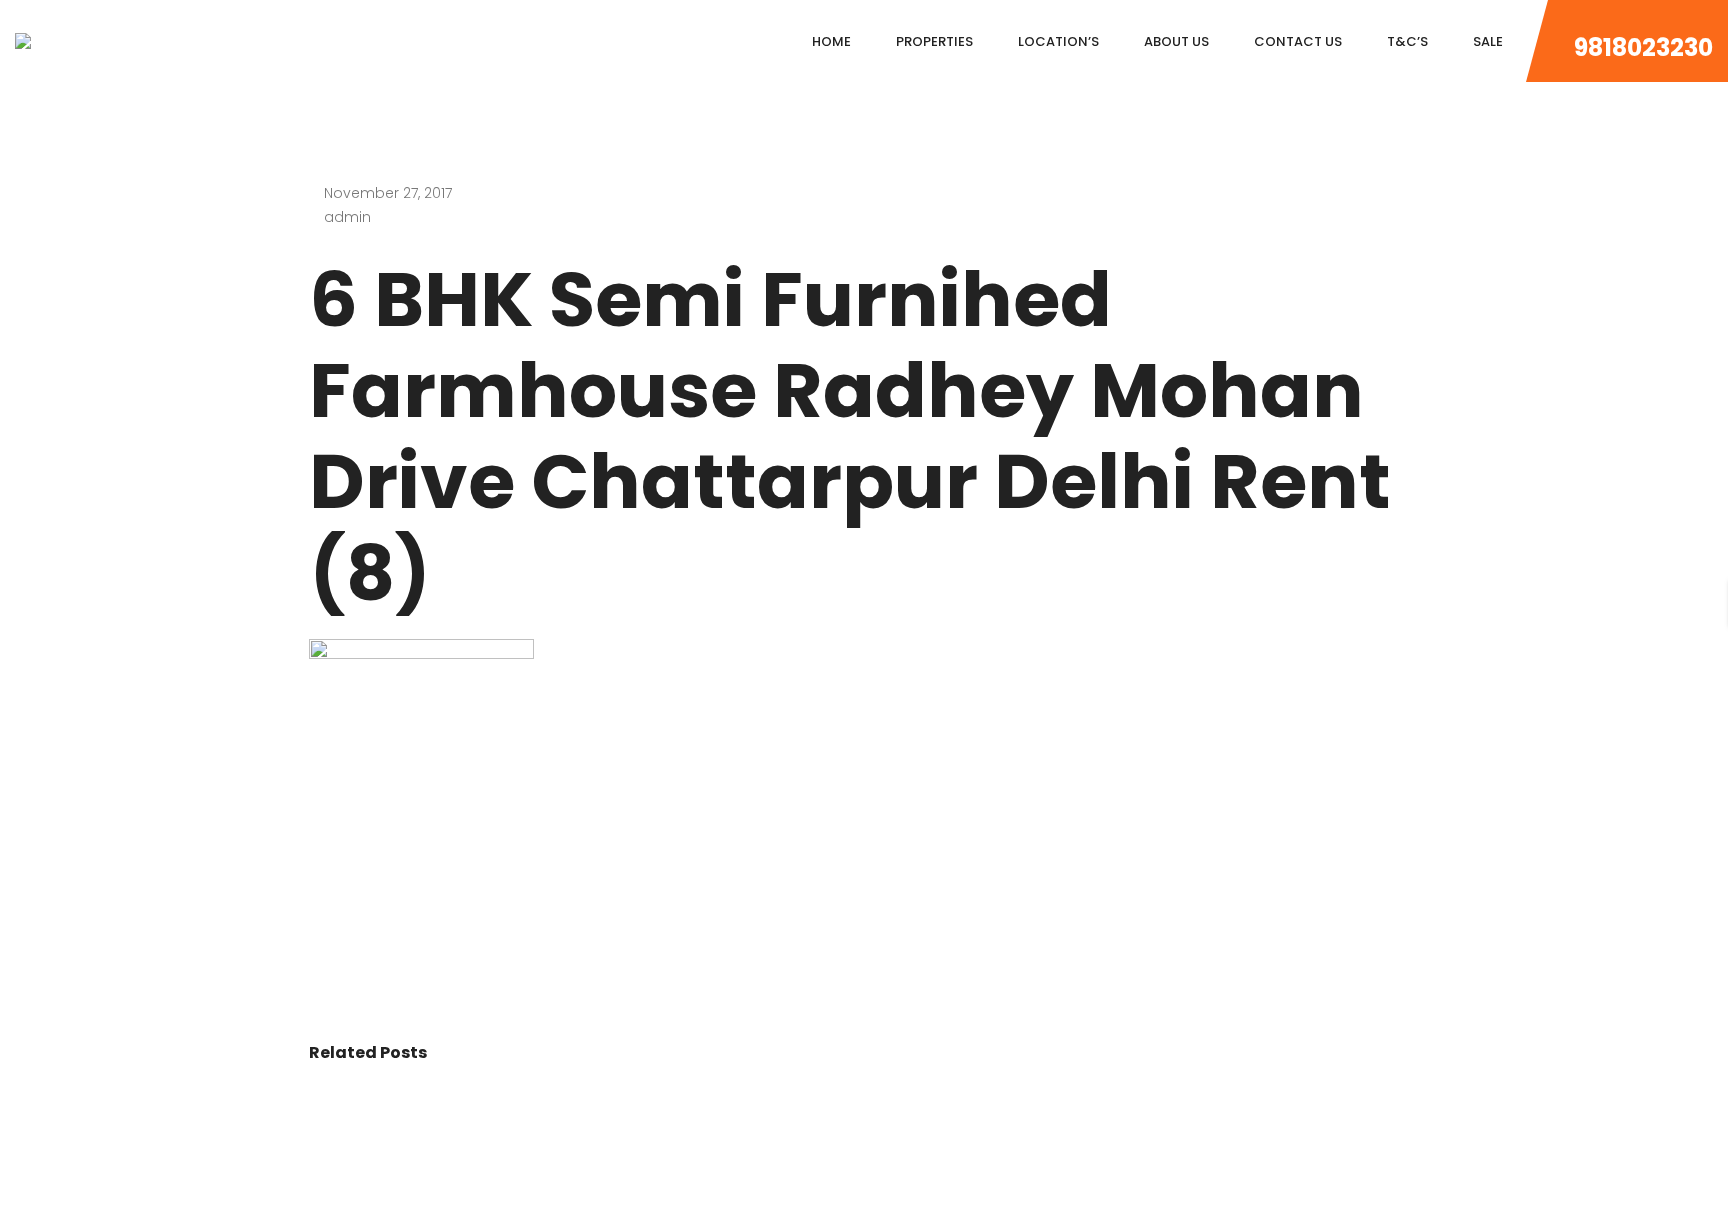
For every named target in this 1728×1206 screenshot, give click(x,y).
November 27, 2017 (388, 193)
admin (347, 217)
